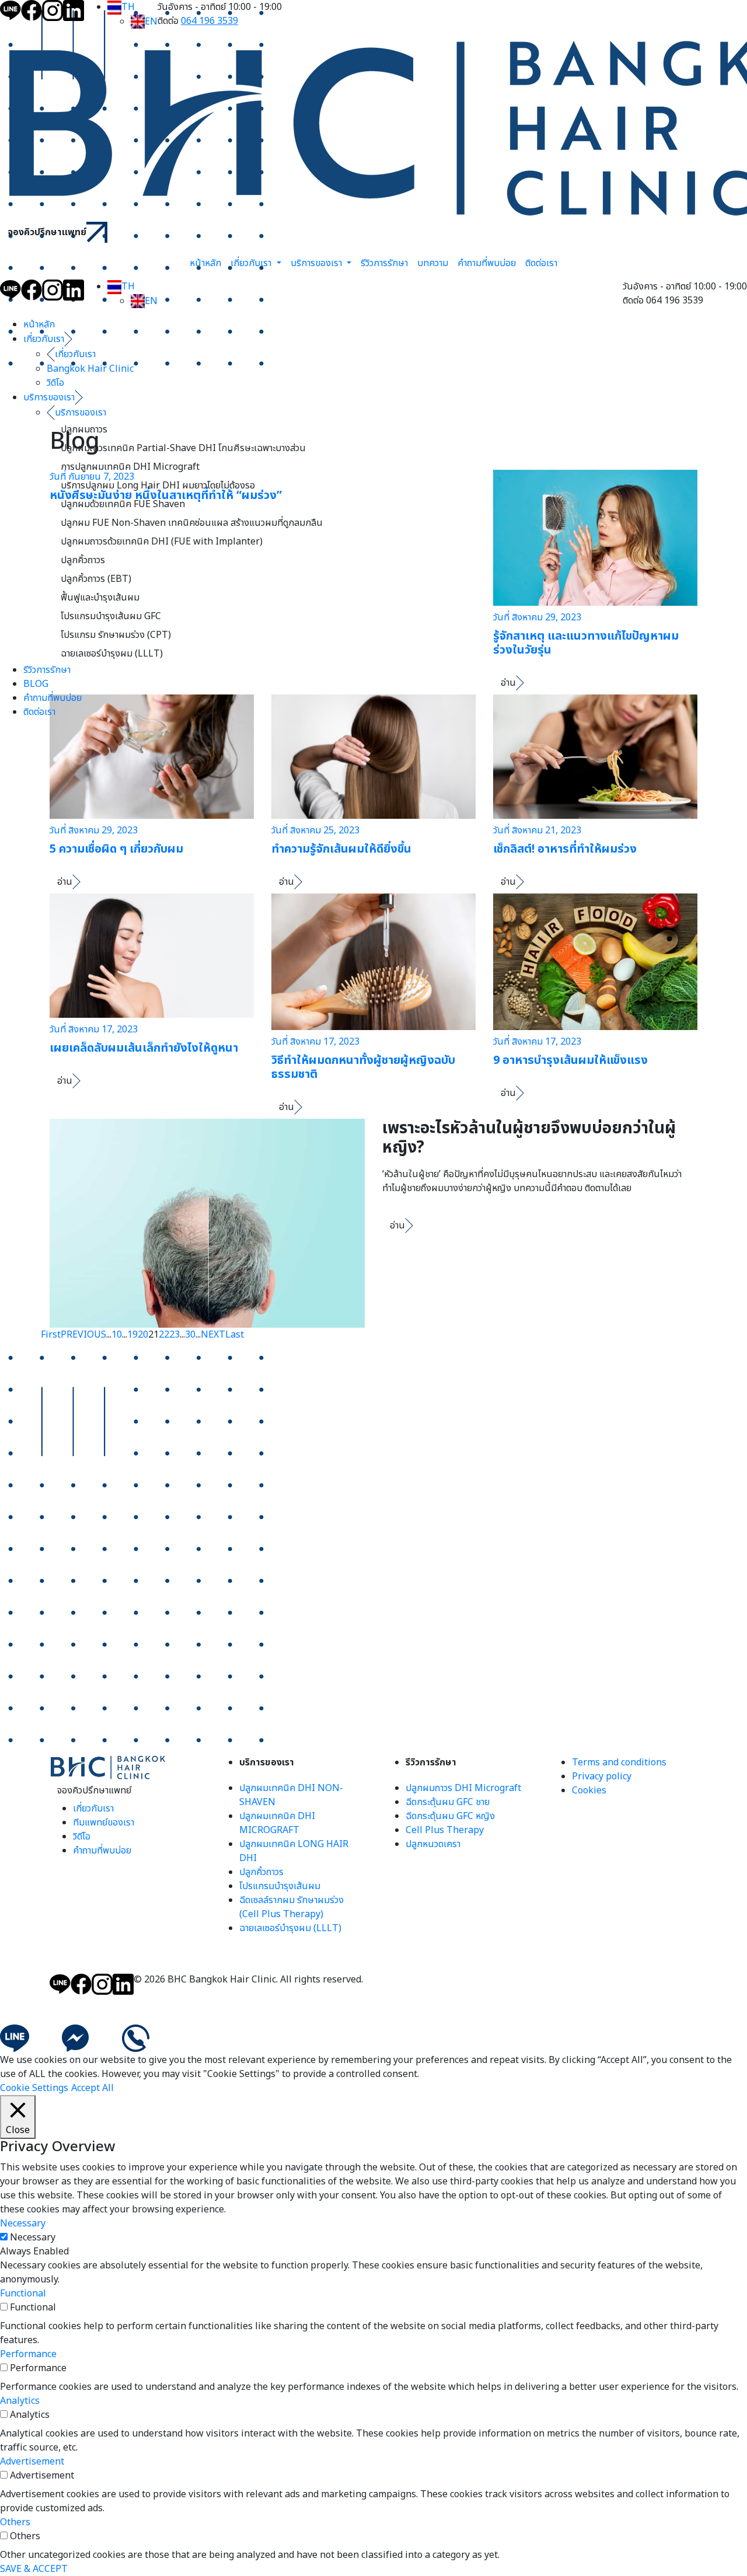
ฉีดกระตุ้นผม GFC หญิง (450, 1816)
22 (164, 1335)
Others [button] (15, 2522)
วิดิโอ (55, 383)
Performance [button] (28, 2354)
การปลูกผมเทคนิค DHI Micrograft (130, 467)
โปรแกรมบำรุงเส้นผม (280, 1886)
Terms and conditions (619, 1762)
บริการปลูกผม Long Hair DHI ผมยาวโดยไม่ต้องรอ (158, 486)
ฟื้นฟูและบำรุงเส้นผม (100, 598)
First (51, 1335)
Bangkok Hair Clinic (90, 369)
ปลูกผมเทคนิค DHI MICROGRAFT (277, 1823)
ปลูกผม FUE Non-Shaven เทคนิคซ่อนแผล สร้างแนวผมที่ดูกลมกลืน (192, 523)
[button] (121, 7)
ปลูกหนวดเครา (433, 1844)
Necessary (33, 2238)
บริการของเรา (317, 263)
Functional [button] (23, 2294)
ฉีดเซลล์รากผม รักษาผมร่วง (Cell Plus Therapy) (292, 1907)
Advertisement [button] (32, 2462)
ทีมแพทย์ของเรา (104, 1823)
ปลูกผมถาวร (84, 430)
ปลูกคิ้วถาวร (83, 560)
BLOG (36, 684)
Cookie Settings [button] (34, 2088)
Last (235, 1335)
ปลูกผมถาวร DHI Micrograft (463, 1788)
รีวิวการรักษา (384, 263)
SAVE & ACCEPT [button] (34, 2569)
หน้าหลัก (205, 263)
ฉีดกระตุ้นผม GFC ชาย (448, 1802)
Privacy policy (602, 1776)
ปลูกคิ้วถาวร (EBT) (96, 579)
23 (174, 1335)
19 (132, 1335)
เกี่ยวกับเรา (252, 263)
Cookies (589, 1790)
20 (143, 1335)
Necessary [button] (23, 2224)
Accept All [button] (92, 2088)
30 (190, 1335)
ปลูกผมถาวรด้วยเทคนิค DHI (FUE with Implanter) (162, 542)
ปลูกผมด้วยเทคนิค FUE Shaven (123, 504)
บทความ (433, 263)
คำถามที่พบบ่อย (487, 263)
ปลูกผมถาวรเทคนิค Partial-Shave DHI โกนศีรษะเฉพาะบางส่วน (183, 448)
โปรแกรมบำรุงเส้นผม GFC (111, 616)
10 (117, 1335)
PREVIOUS (83, 1335)
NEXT (213, 1335)
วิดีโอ (82, 1837)
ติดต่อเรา (541, 263)
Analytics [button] (20, 2401)
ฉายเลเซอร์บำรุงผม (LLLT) (112, 654)
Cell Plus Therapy (445, 1830)
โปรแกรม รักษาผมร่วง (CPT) (116, 635)
